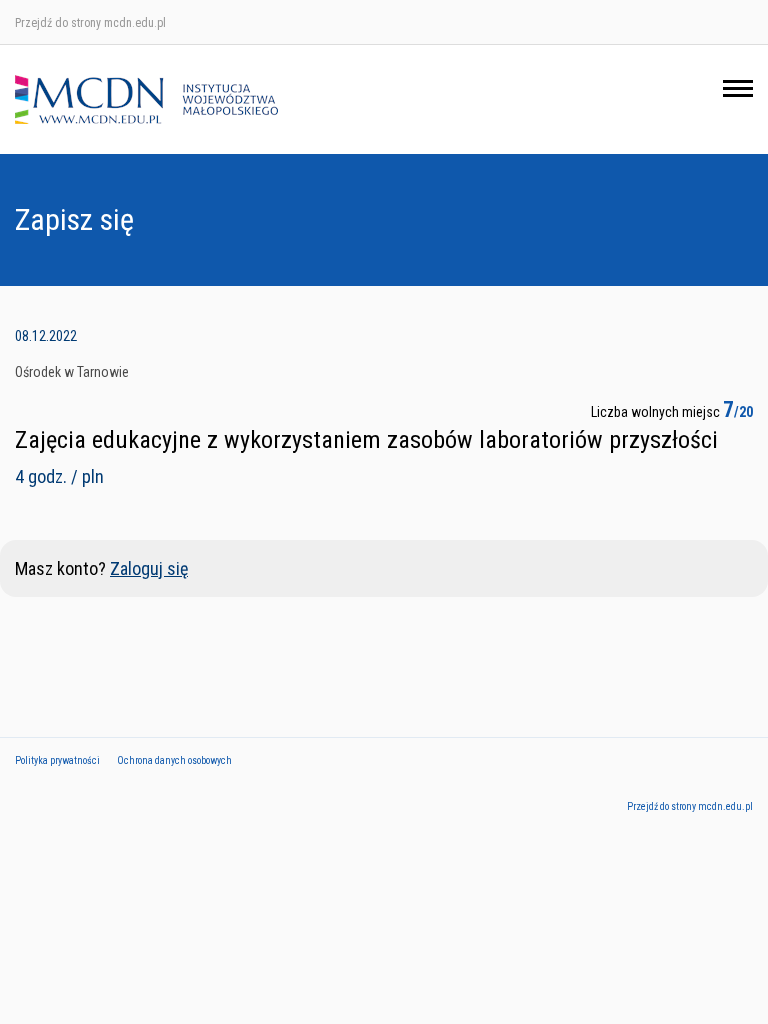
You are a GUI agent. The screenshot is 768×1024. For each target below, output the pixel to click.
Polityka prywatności (57, 760)
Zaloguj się (149, 568)
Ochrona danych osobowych (174, 760)
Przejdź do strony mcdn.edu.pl (90, 23)
